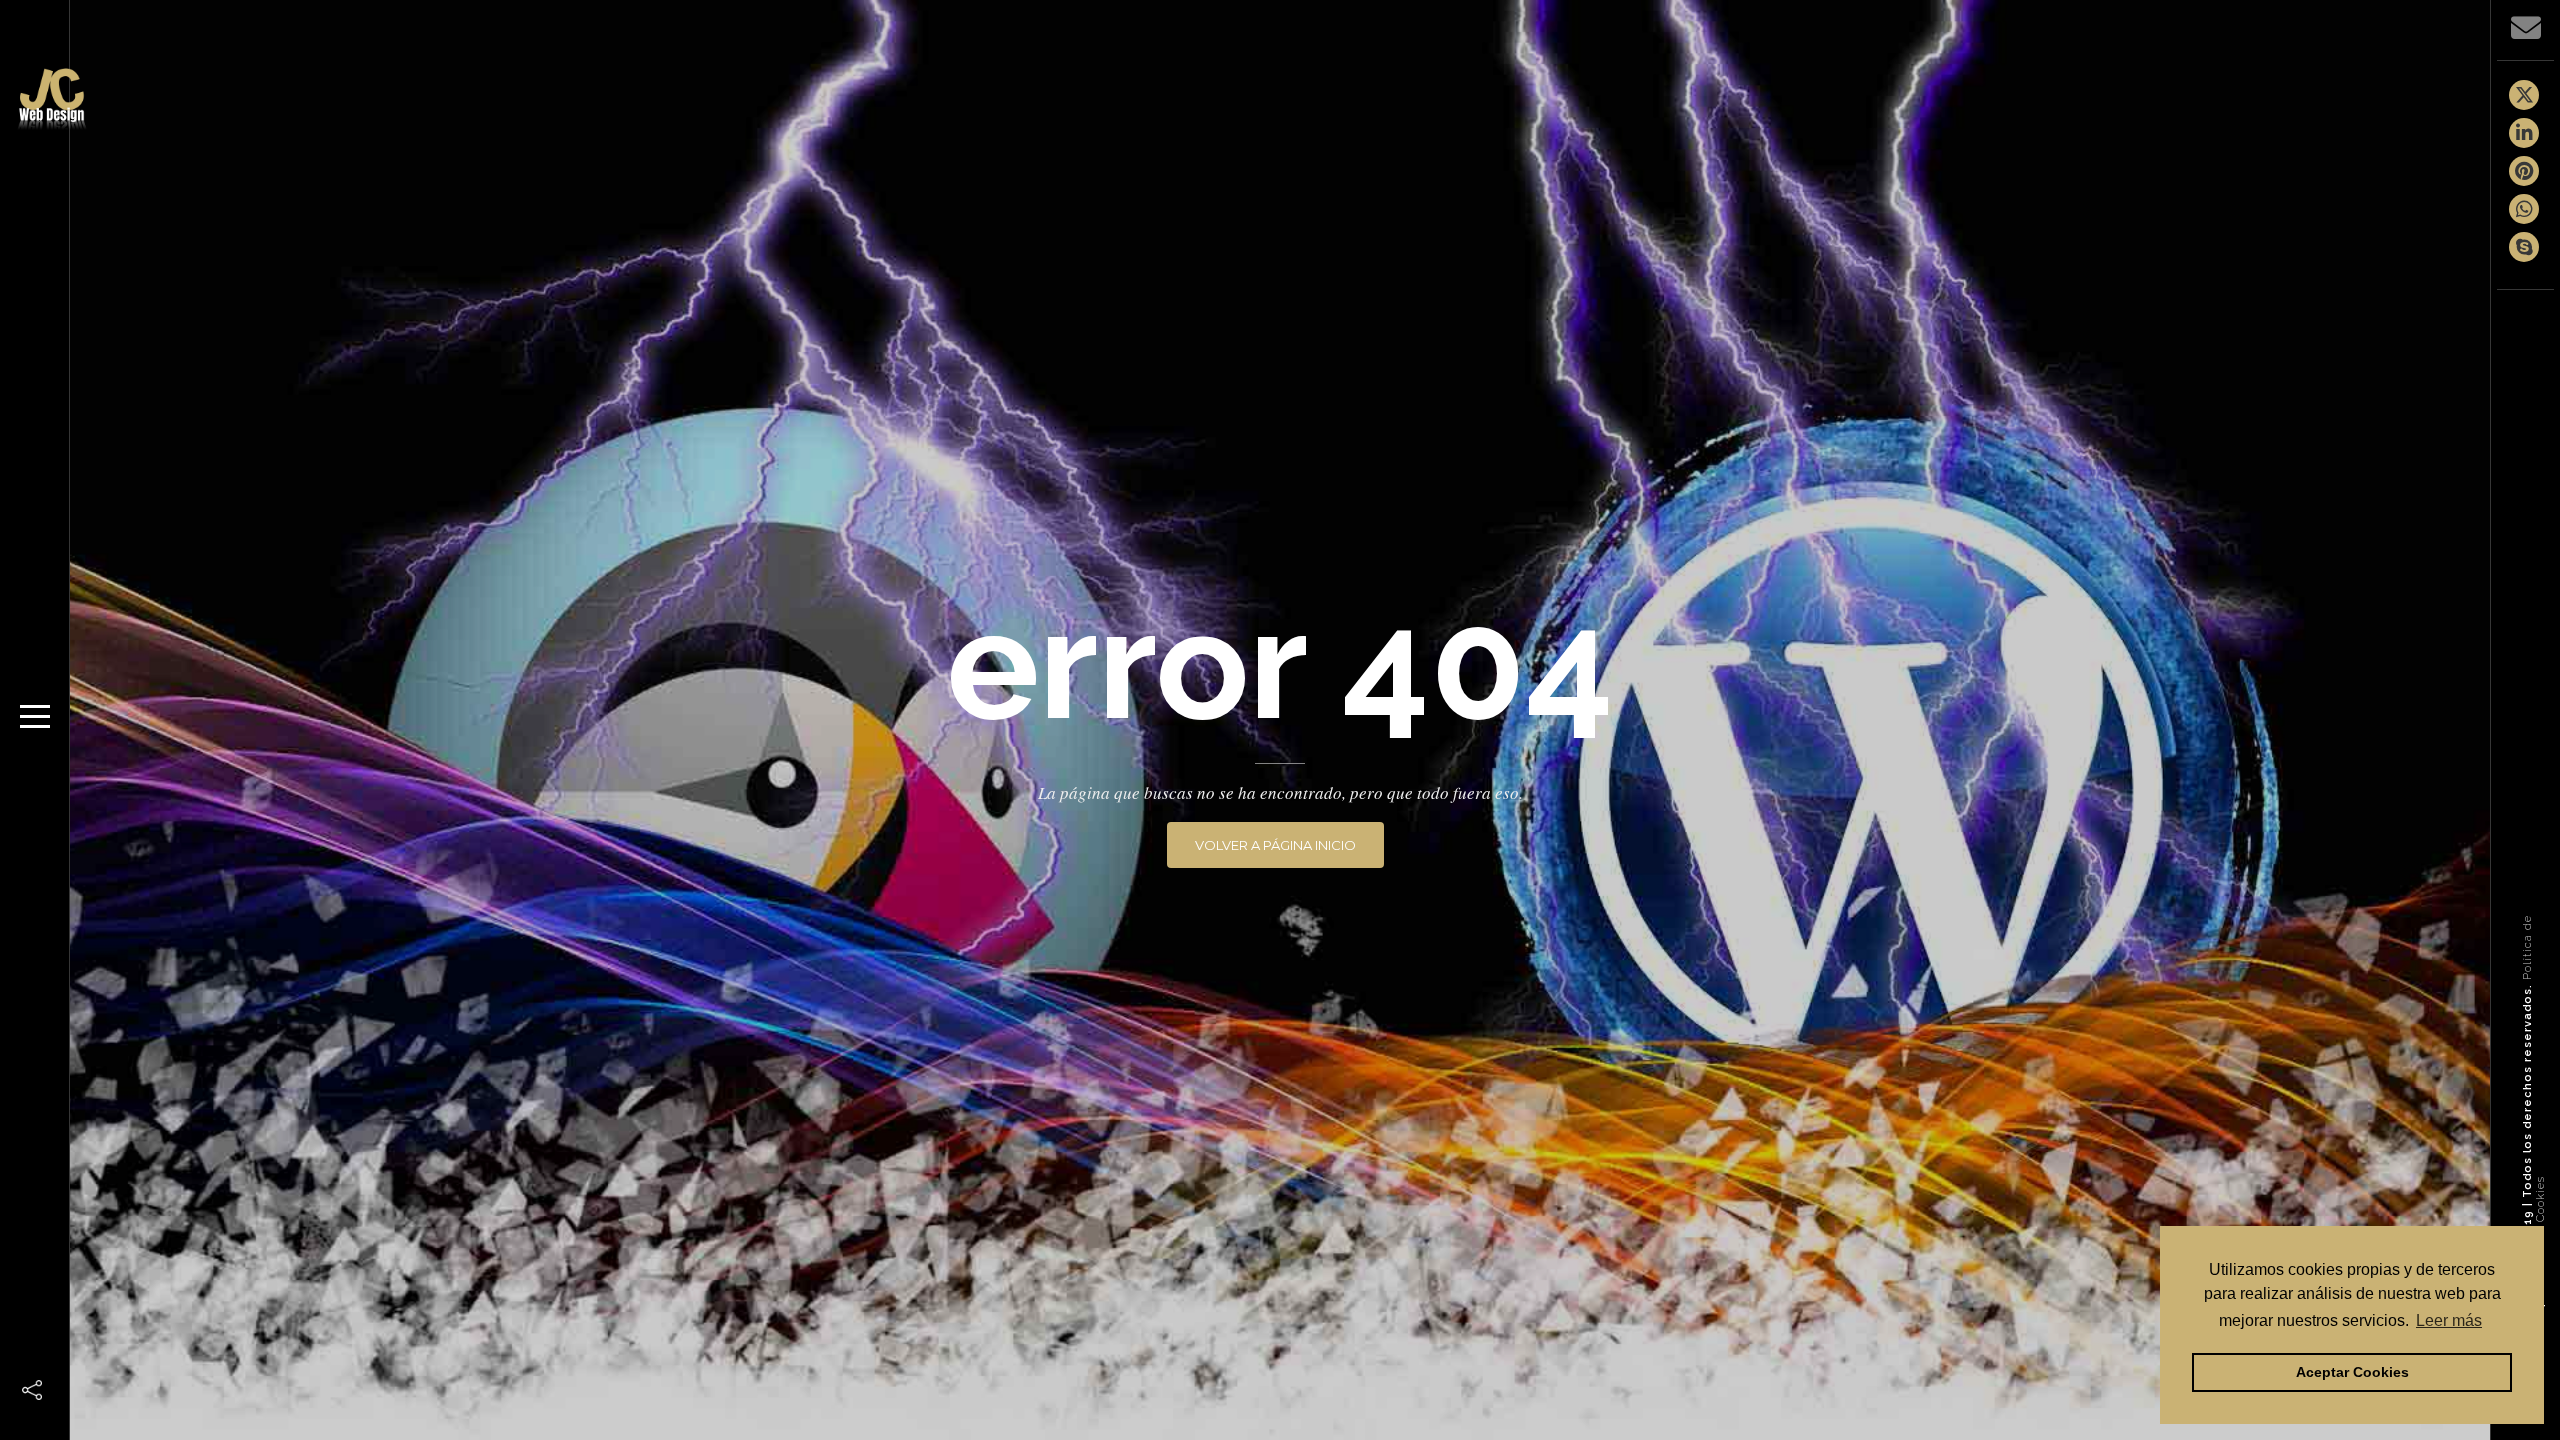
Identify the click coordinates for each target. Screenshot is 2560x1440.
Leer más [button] (2449, 1320)
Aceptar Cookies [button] (2352, 1372)
